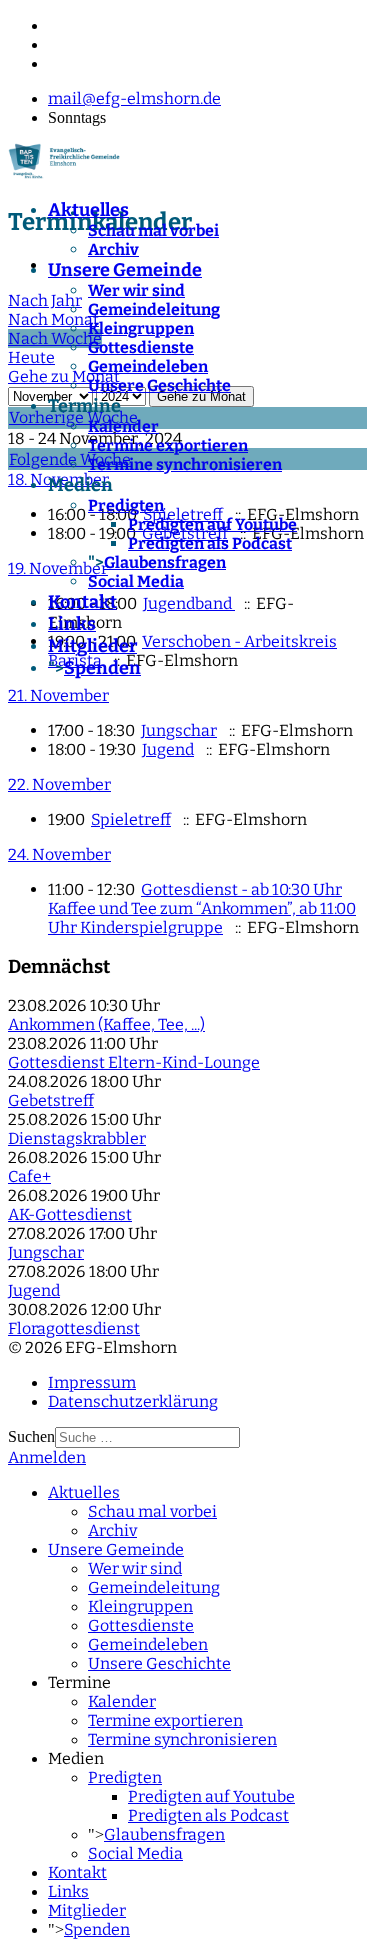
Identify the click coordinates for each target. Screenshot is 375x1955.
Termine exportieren (168, 445)
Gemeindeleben (148, 366)
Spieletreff (131, 819)
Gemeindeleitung (154, 309)
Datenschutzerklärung (133, 1401)
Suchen (31, 1436)
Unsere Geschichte (159, 385)
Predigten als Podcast (210, 543)
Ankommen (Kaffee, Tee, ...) (106, 1024)
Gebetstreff (51, 1100)
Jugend (168, 749)
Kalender (123, 426)
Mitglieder (92, 646)
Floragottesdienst (74, 1328)
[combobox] (147, 1437)
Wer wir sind (136, 290)
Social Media (136, 581)
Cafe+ (29, 1176)
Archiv (113, 249)
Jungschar (179, 730)
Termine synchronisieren (185, 464)
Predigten (126, 505)
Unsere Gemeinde (125, 270)
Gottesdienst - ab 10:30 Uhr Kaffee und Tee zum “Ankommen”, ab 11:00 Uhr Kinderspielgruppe (202, 908)
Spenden (102, 668)
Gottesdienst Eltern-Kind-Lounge (134, 1062)
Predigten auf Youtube (212, 524)
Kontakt (82, 602)
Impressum (92, 1382)
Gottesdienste (141, 347)
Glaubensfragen (165, 562)
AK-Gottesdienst (70, 1214)
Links (72, 624)
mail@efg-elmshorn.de (134, 98)
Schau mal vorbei (153, 230)
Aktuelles (88, 210)
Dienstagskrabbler (77, 1138)
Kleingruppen (141, 328)
